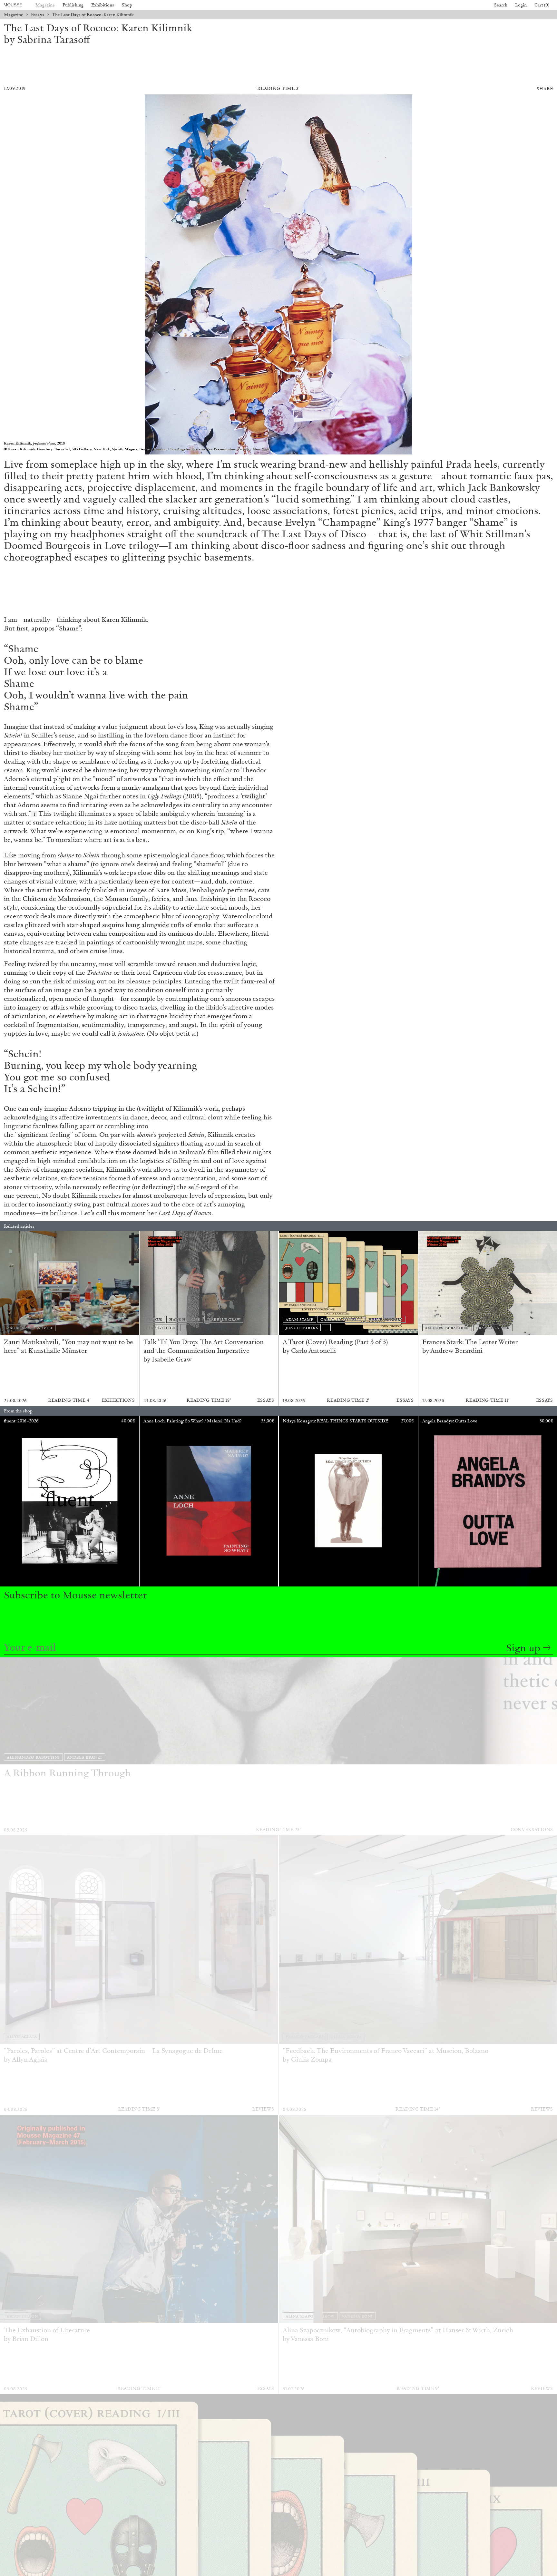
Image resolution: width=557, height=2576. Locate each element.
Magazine (45, 5)
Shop (127, 5)
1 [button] (34, 814)
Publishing (73, 5)
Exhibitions (103, 5)
